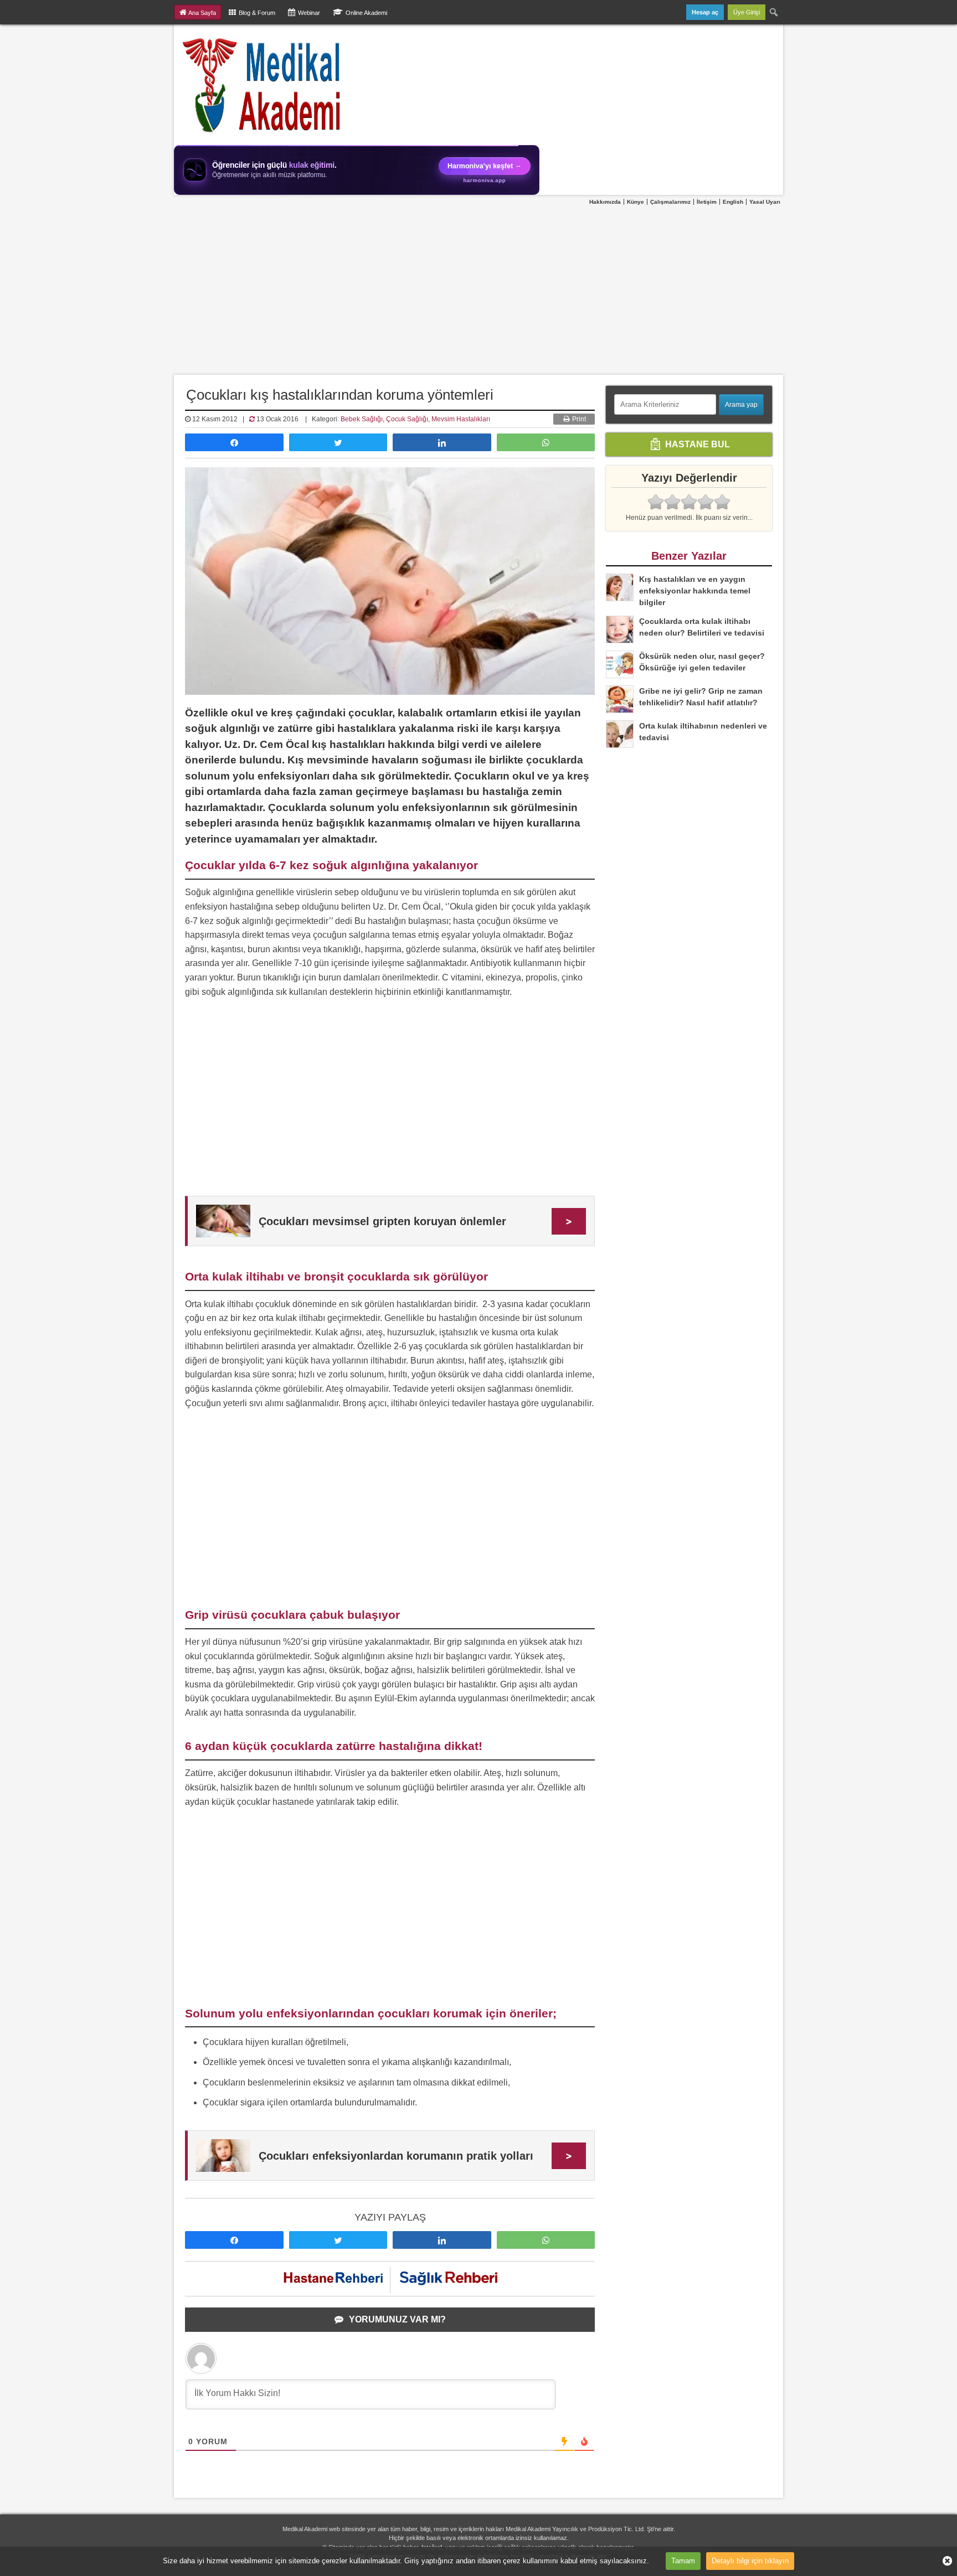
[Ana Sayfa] (262, 85)
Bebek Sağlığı (362, 419)
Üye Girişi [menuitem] (747, 12)
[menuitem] (774, 12)
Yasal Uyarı (765, 202)
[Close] (943, 2561)
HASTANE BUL (696, 444)
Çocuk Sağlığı (407, 419)
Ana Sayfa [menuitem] (202, 13)
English (733, 202)
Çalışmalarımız (670, 202)
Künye (636, 202)
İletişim (707, 202)
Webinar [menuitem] (309, 13)
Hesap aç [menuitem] (705, 12)
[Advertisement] (478, 291)
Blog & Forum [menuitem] (257, 13)
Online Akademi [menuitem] (366, 13)
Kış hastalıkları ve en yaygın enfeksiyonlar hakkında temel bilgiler (695, 591)
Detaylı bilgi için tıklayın (750, 2561)
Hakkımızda (605, 202)
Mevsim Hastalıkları (461, 419)
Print (578, 419)
